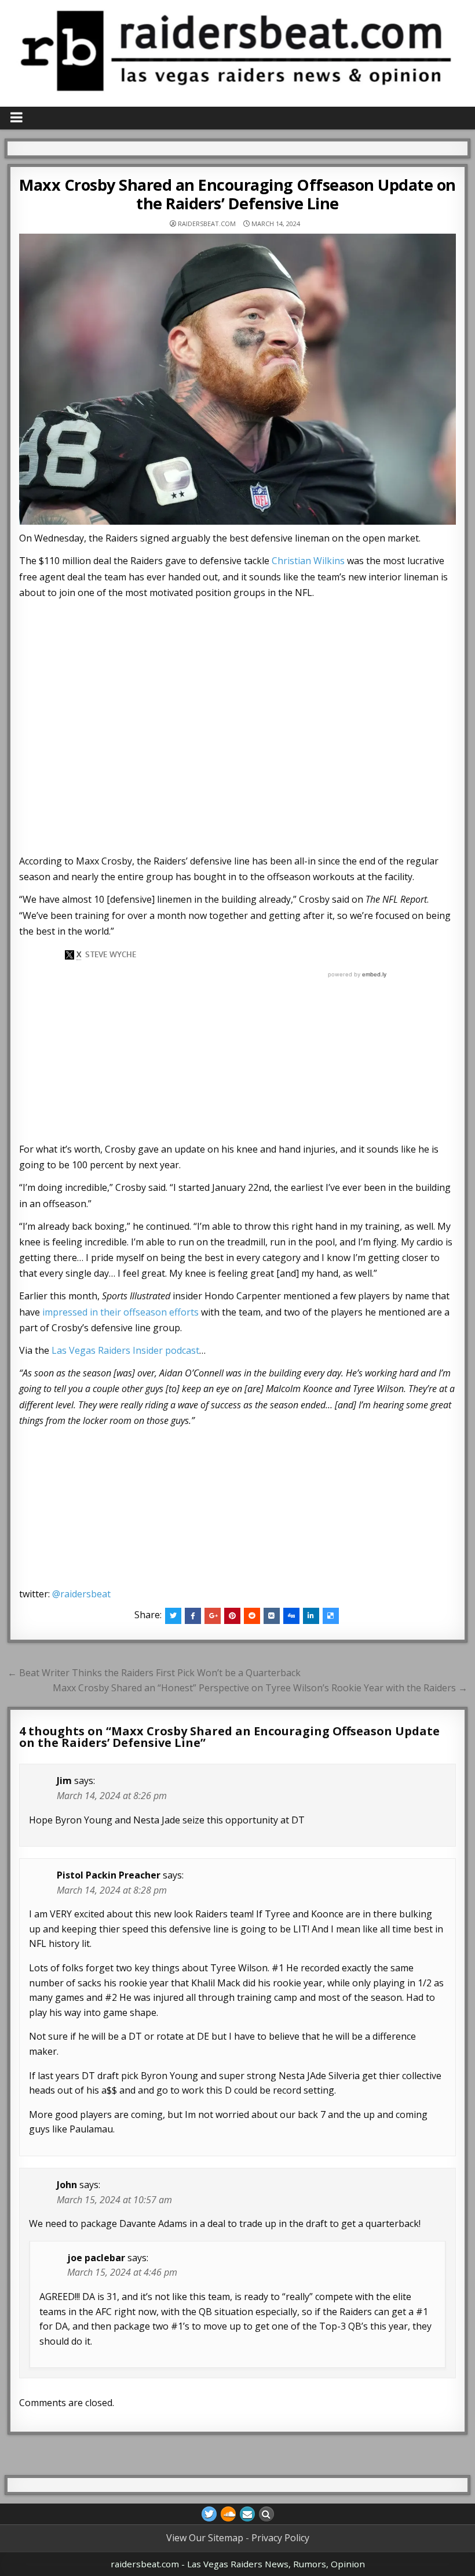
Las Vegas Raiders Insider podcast (125, 1350)
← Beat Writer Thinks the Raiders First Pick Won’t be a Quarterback (154, 1673)
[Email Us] (247, 2514)
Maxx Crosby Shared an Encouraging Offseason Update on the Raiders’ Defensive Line (237, 194)
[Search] (266, 2514)
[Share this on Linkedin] (311, 1616)
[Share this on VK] (272, 1616)
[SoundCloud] (228, 2514)
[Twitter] (209, 2514)
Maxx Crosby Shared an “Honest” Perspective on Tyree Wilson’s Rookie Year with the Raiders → (260, 1688)
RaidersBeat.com (207, 224)
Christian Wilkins (308, 561)
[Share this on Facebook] (193, 1616)
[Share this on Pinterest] (232, 1616)
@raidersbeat (81, 1594)
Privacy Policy (280, 2538)
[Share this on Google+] (213, 1616)
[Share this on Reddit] (252, 1616)
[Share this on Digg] (291, 1616)
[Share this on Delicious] (331, 1616)
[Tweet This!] (173, 1616)
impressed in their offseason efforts (120, 1312)
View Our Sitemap (205, 2538)
